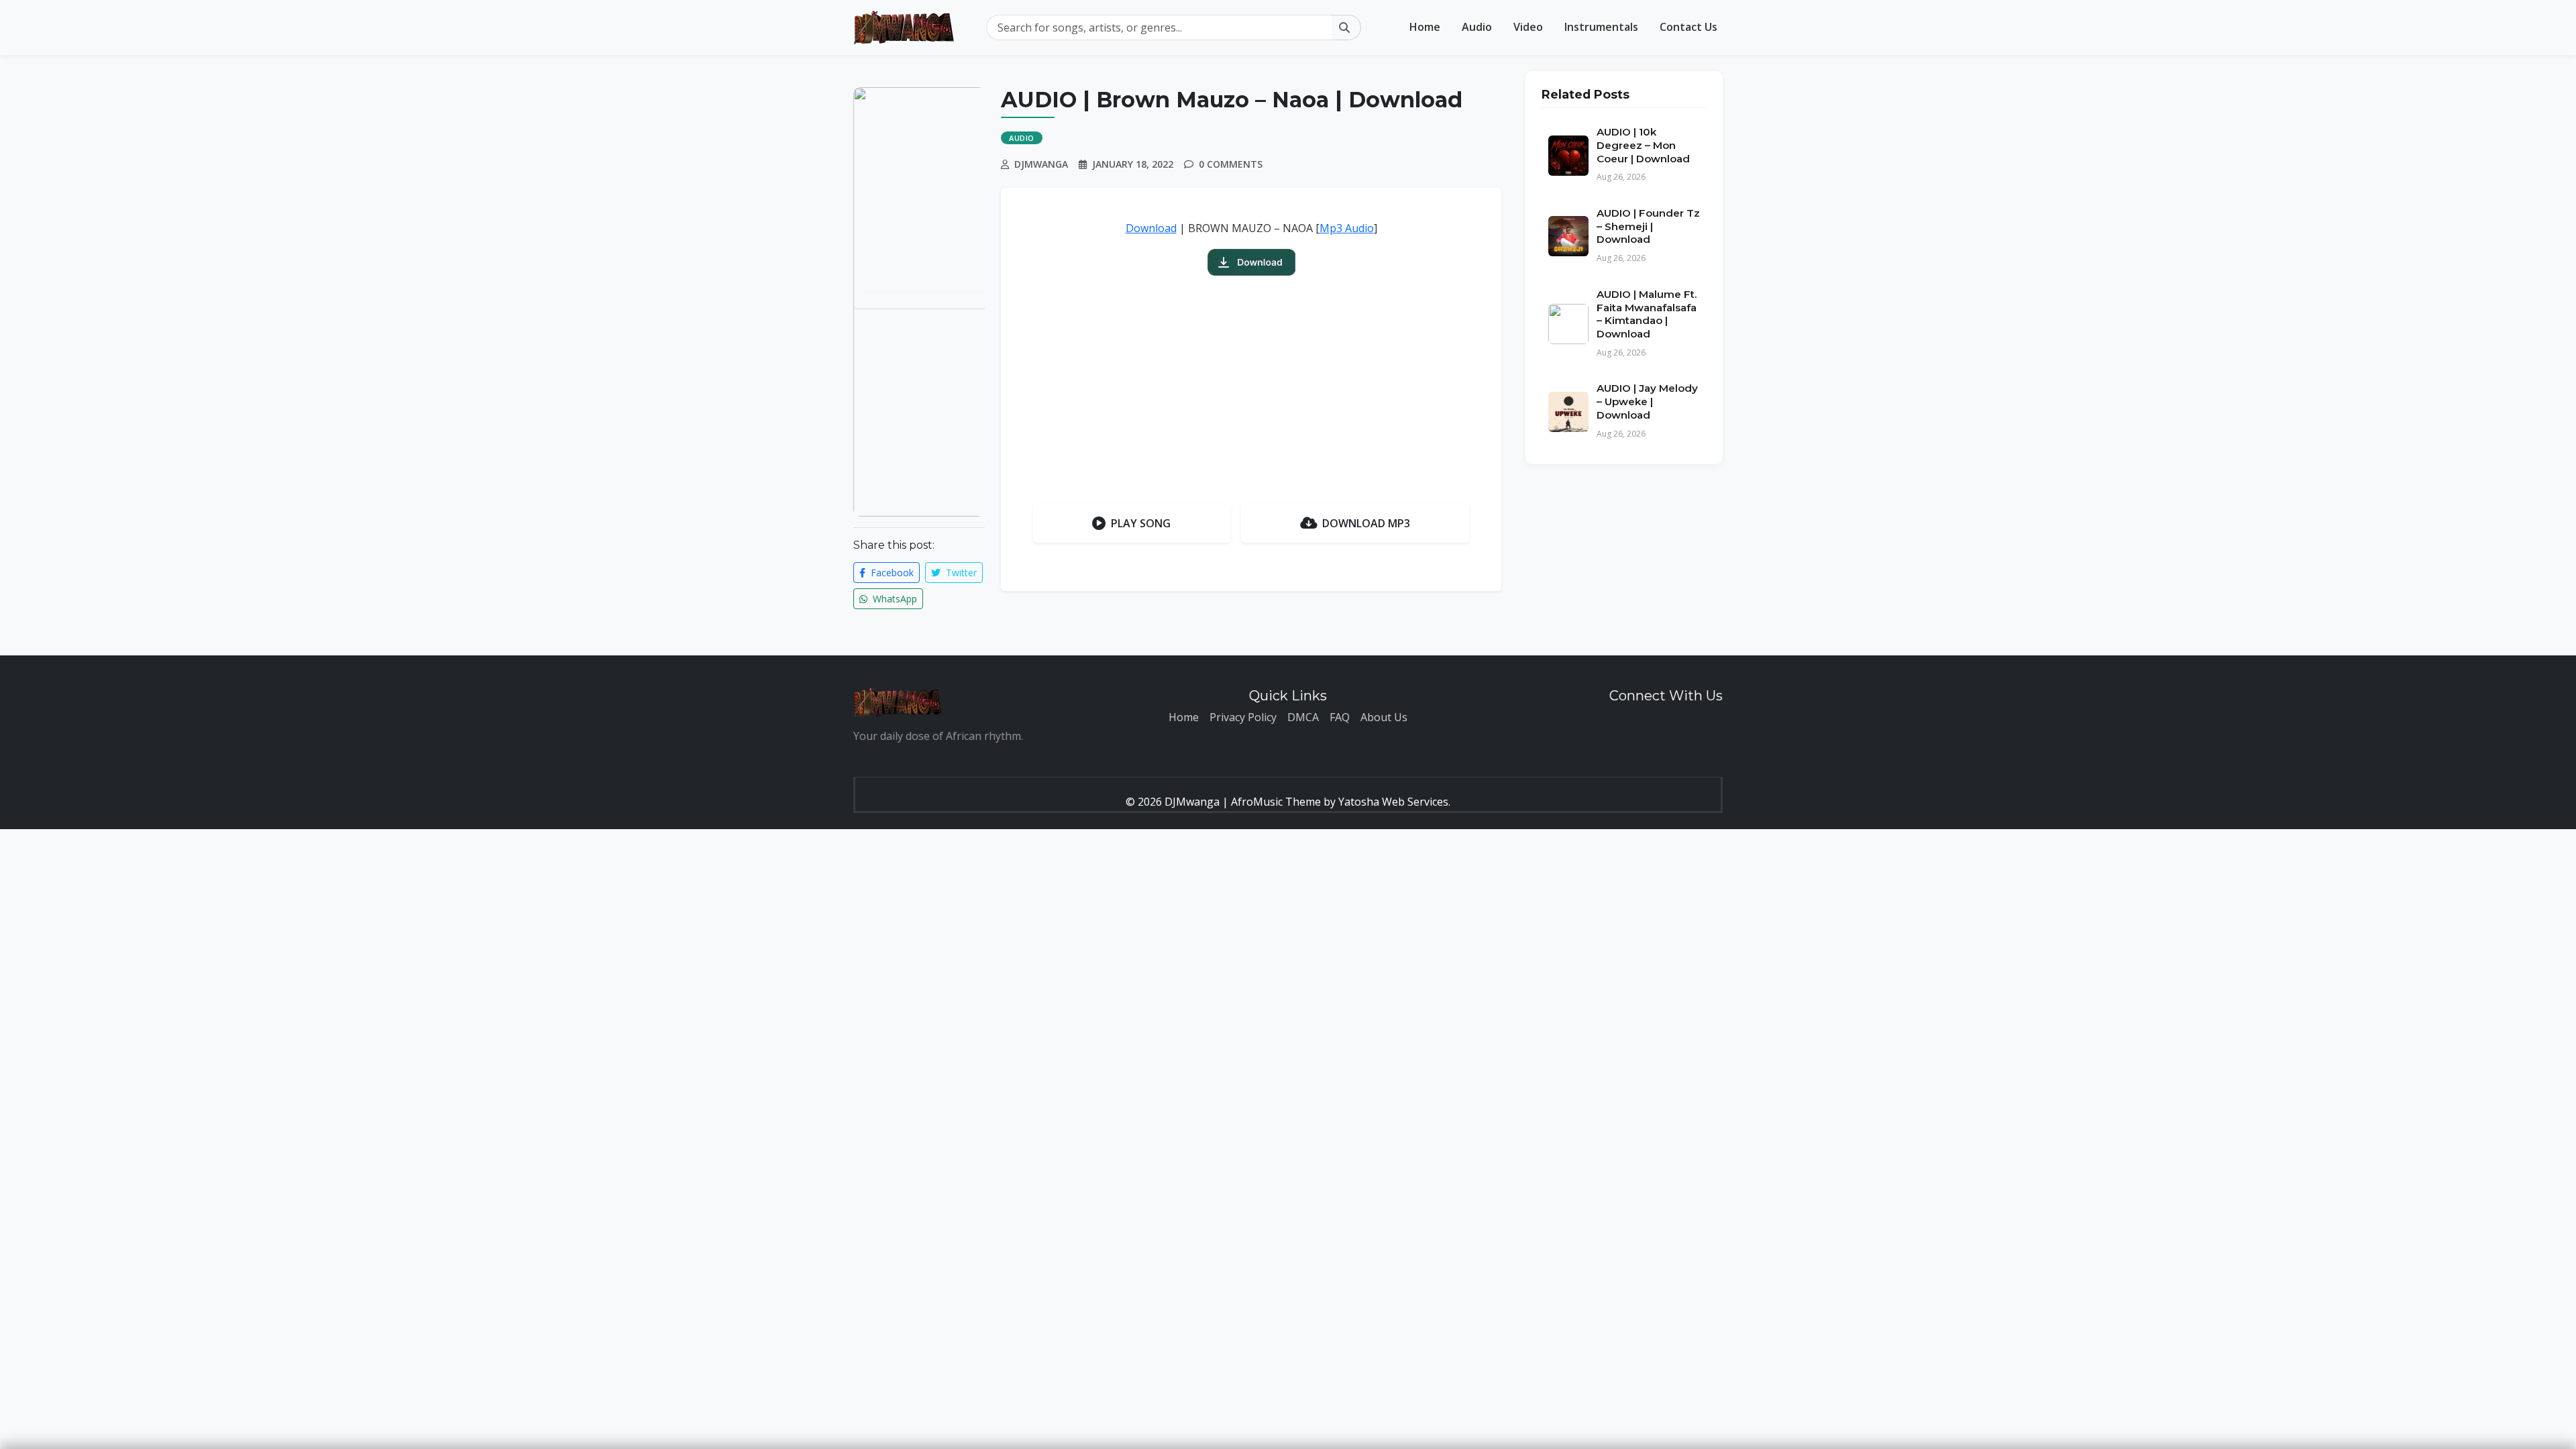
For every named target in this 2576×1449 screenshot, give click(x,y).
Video (1528, 27)
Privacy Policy (1243, 717)
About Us (1384, 717)
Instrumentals (1601, 27)
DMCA (1303, 717)
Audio (1477, 27)
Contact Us (1688, 27)
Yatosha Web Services (1393, 802)
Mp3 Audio (1347, 228)
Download (1151, 228)
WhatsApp (894, 599)
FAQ (1340, 717)
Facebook (891, 573)
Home (1425, 27)
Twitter (960, 573)
